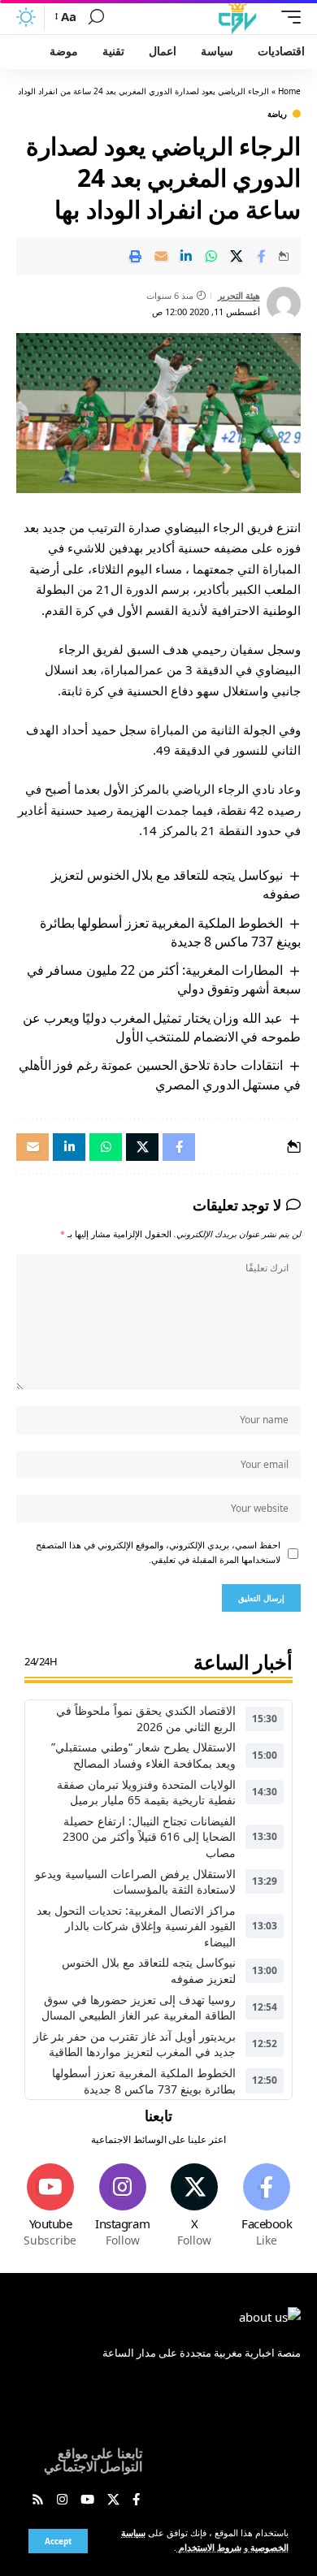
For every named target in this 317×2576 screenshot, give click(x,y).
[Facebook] (267, 2206)
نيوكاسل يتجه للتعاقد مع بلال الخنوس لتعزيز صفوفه (149, 1970)
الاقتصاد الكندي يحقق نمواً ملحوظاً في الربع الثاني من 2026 (146, 1719)
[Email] (161, 256)
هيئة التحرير (239, 295)
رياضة (277, 114)
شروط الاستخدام (209, 2548)
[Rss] (38, 2500)
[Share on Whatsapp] (211, 256)
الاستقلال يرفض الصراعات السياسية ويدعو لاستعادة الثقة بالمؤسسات (135, 1882)
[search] (96, 17)
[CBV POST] (237, 17)
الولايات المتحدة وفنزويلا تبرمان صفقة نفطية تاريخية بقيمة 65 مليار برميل (146, 1792)
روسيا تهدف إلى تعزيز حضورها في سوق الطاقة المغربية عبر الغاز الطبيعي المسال (139, 2008)
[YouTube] (87, 2500)
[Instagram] (123, 2206)
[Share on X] (237, 256)
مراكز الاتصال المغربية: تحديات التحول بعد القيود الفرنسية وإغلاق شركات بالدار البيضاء (136, 1926)
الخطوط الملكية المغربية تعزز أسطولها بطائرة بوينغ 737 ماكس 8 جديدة (170, 932)
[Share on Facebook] (262, 256)
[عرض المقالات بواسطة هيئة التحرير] (284, 304)
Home (289, 91)
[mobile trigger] (287, 17)
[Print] (136, 256)
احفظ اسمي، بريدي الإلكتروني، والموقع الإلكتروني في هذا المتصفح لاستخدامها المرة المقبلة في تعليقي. (158, 1552)
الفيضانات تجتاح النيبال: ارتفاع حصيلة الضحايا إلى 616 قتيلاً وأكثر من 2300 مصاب (149, 1837)
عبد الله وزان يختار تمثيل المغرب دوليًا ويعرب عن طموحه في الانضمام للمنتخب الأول (162, 1027)
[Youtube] (50, 2206)
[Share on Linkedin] (186, 256)
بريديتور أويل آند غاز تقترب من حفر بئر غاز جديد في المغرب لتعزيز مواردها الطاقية (135, 2044)
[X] (195, 2206)
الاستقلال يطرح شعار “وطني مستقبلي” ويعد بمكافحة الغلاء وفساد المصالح (143, 1755)
